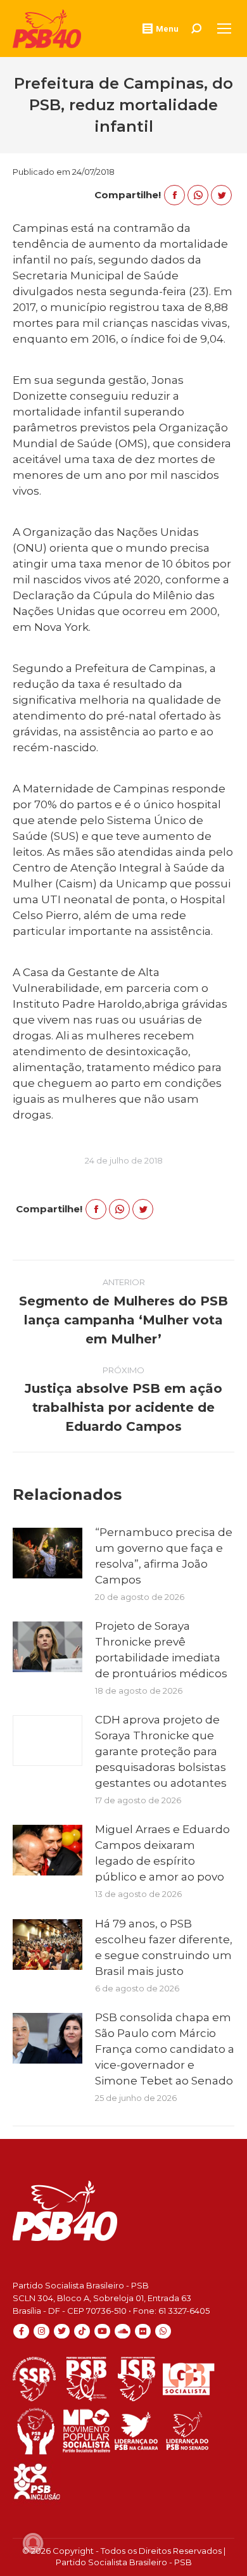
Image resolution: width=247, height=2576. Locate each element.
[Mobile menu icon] (224, 29)
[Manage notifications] (33, 2543)
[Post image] (47, 1553)
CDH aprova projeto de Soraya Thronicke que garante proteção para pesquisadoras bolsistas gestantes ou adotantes (161, 1751)
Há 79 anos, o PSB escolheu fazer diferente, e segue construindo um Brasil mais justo (164, 1947)
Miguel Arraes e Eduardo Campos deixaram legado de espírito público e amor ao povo (162, 1853)
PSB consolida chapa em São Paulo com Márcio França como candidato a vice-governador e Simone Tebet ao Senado (165, 2049)
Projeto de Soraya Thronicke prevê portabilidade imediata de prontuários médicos (161, 1650)
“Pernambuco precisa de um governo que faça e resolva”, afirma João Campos (164, 1556)
